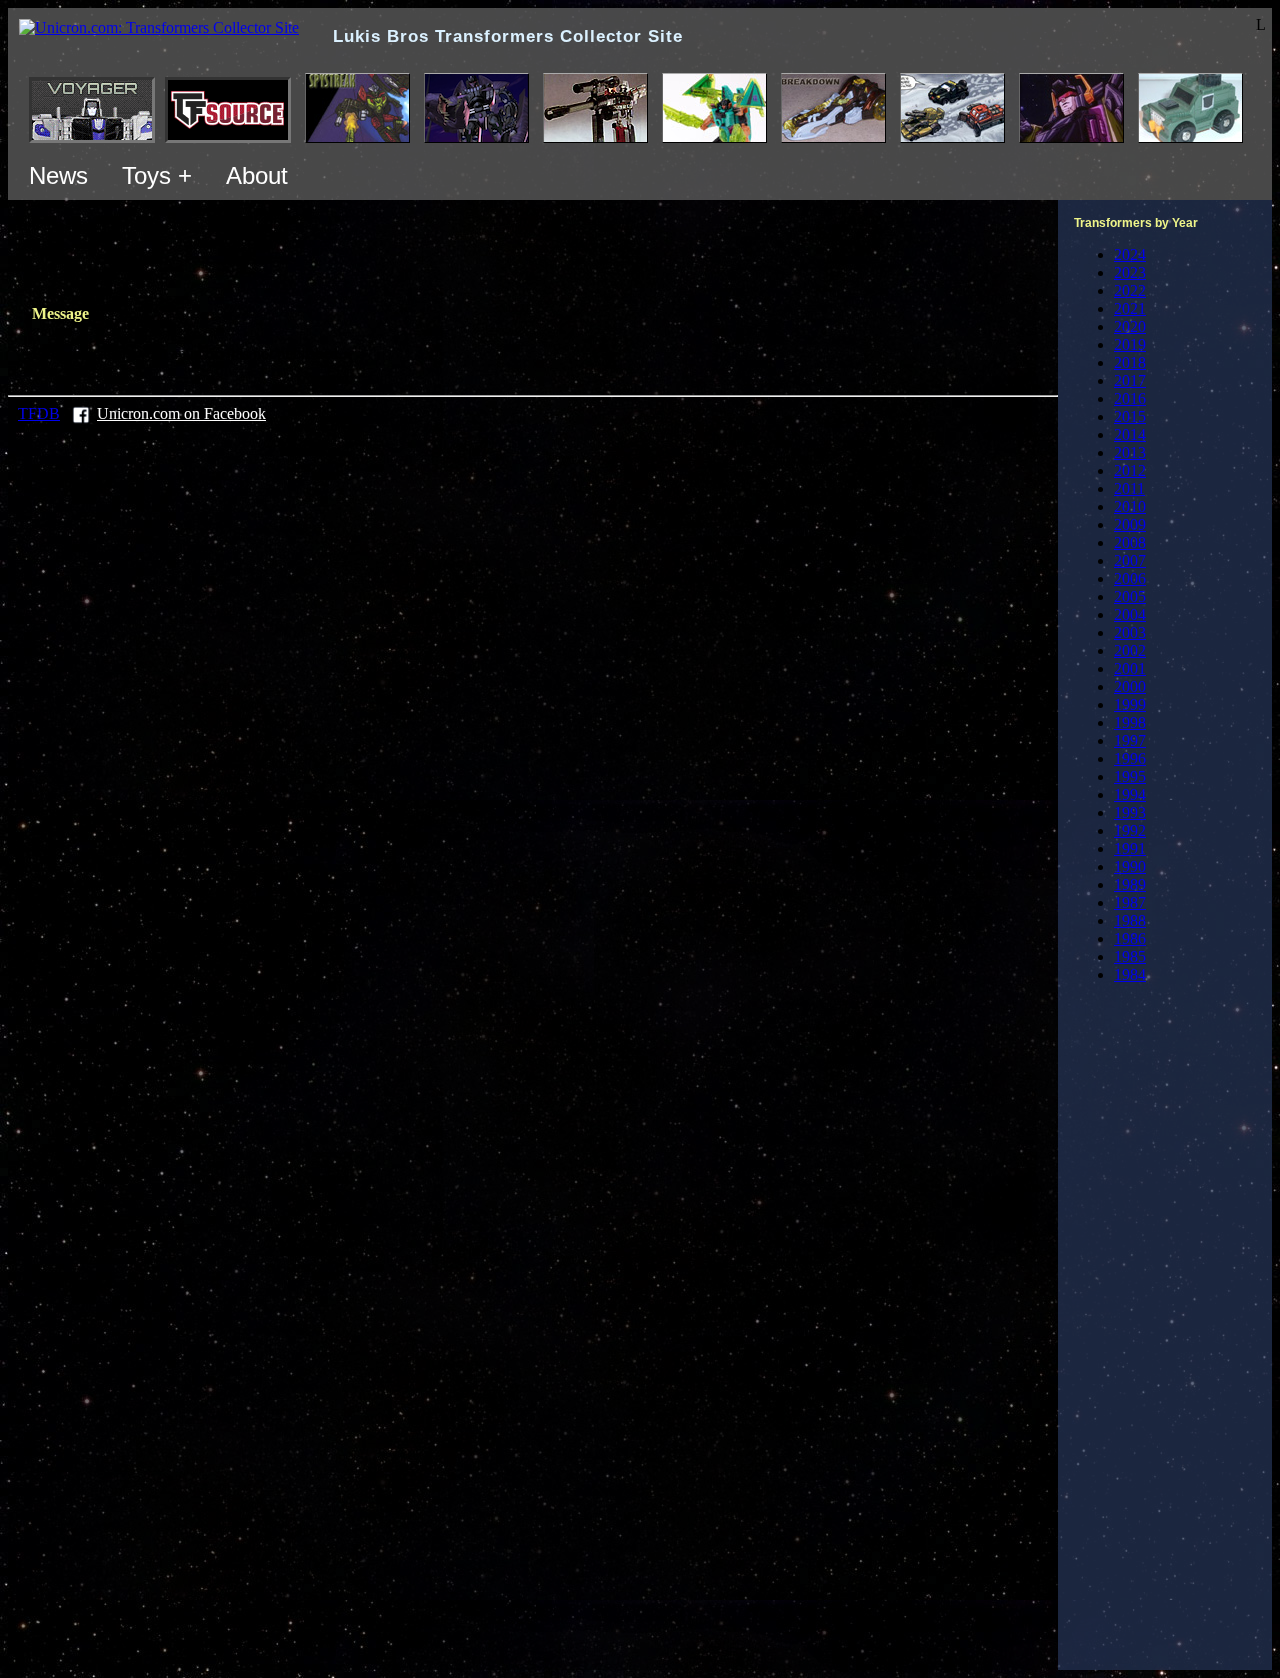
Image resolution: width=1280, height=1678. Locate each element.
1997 (1130, 740)
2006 (1130, 578)
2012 (1130, 470)
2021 (1130, 308)
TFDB (39, 413)
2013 (1130, 452)
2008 (1130, 542)
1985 (1130, 956)
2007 (1130, 560)
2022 (1130, 290)
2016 (1130, 398)
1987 (1130, 902)
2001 (1130, 668)
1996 (1130, 758)
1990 (1130, 866)
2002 (1130, 650)
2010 (1130, 506)
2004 (1130, 614)
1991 (1130, 848)
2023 (1130, 272)
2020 (1130, 326)
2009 (1130, 524)
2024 (1130, 254)
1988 (1130, 920)
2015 (1130, 416)
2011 (1129, 488)
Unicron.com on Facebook (181, 413)
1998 (1130, 722)
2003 (1130, 632)
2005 (1130, 596)
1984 (1130, 974)
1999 (1130, 704)
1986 (1130, 938)
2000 (1130, 686)
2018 (1130, 362)
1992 (1130, 830)
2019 (1130, 344)
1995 (1130, 776)
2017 (1130, 380)
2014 (1130, 434)
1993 (1130, 812)
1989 (1130, 884)
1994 (1130, 794)
